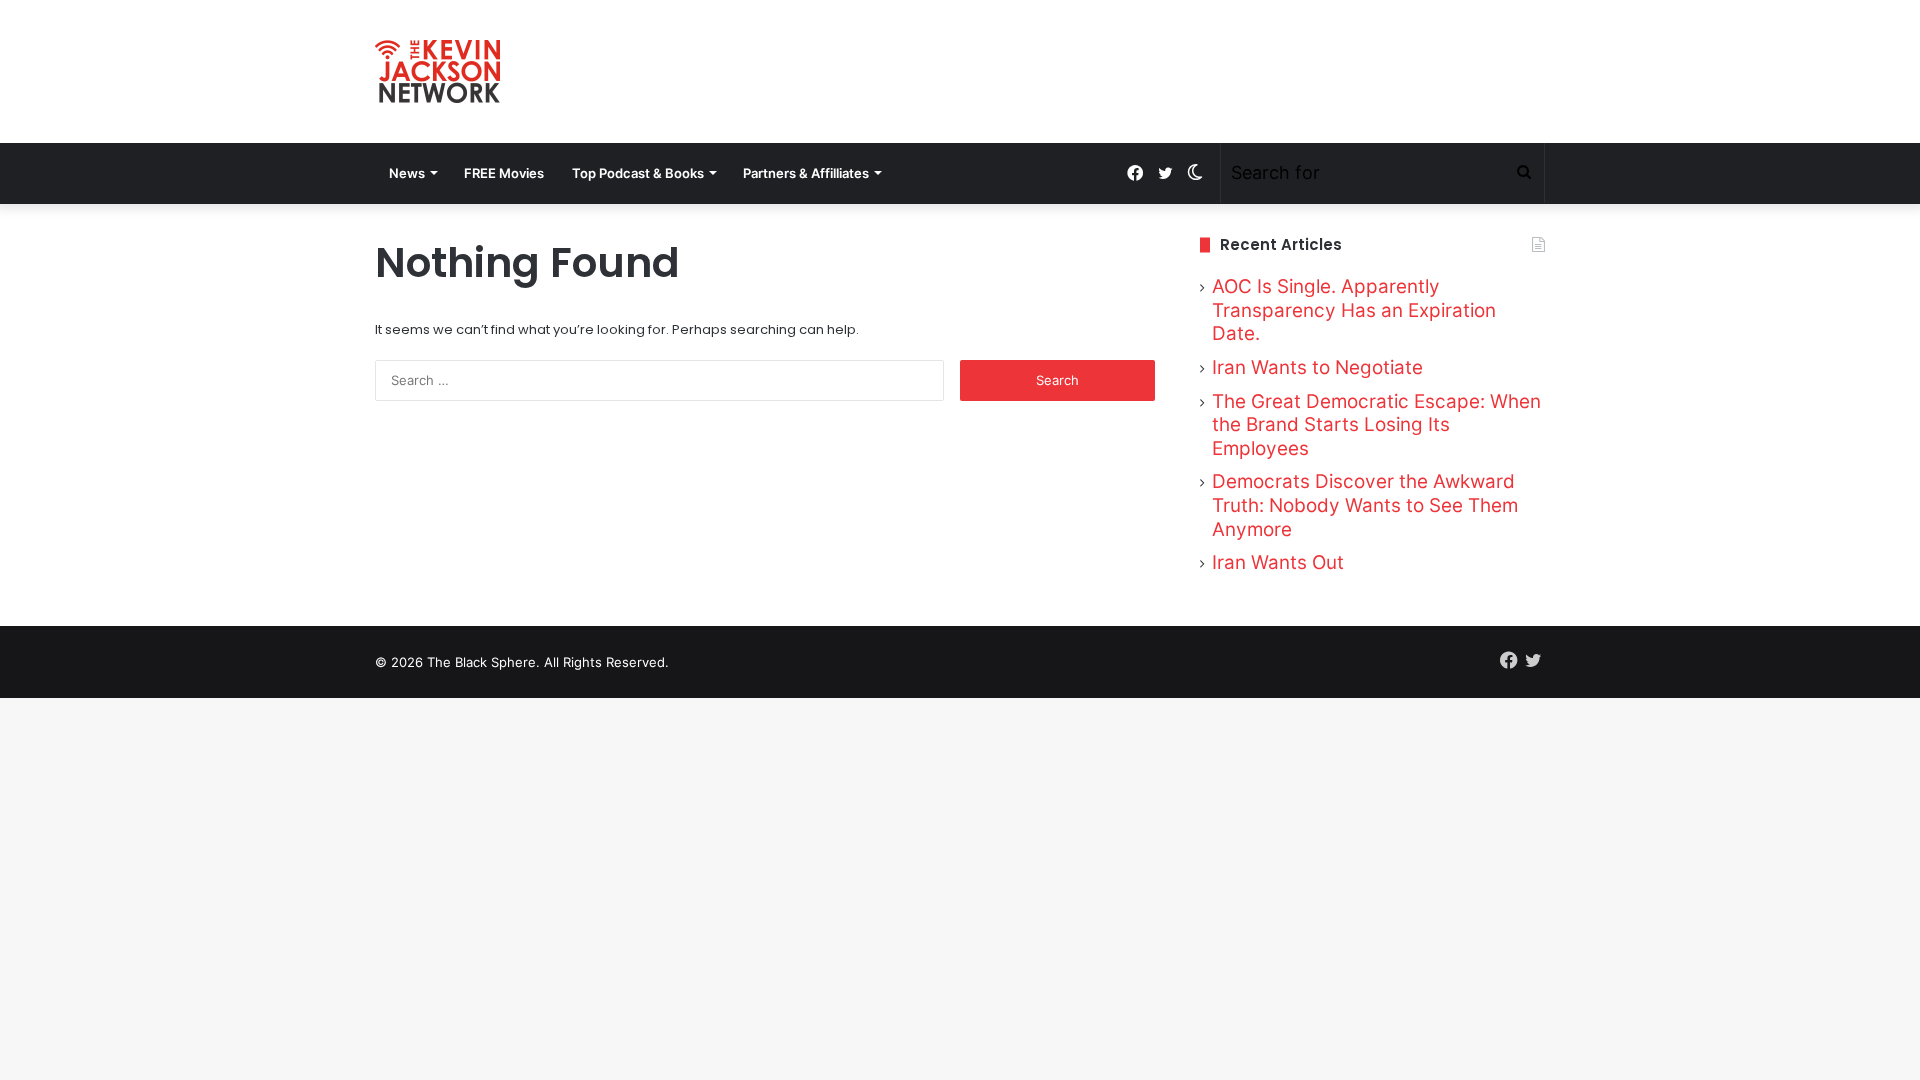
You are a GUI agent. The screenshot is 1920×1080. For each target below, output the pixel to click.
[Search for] (1524, 173)
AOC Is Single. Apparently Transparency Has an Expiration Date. (1354, 310)
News (407, 173)
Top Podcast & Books (638, 173)
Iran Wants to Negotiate (1317, 367)
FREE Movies (504, 173)
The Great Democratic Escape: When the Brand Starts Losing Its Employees (1376, 425)
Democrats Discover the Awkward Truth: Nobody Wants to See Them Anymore (1365, 505)
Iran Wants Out (1278, 562)
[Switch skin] (1195, 173)
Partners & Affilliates (806, 173)
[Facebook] (1135, 173)
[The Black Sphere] (437, 71)
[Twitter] (1165, 173)
